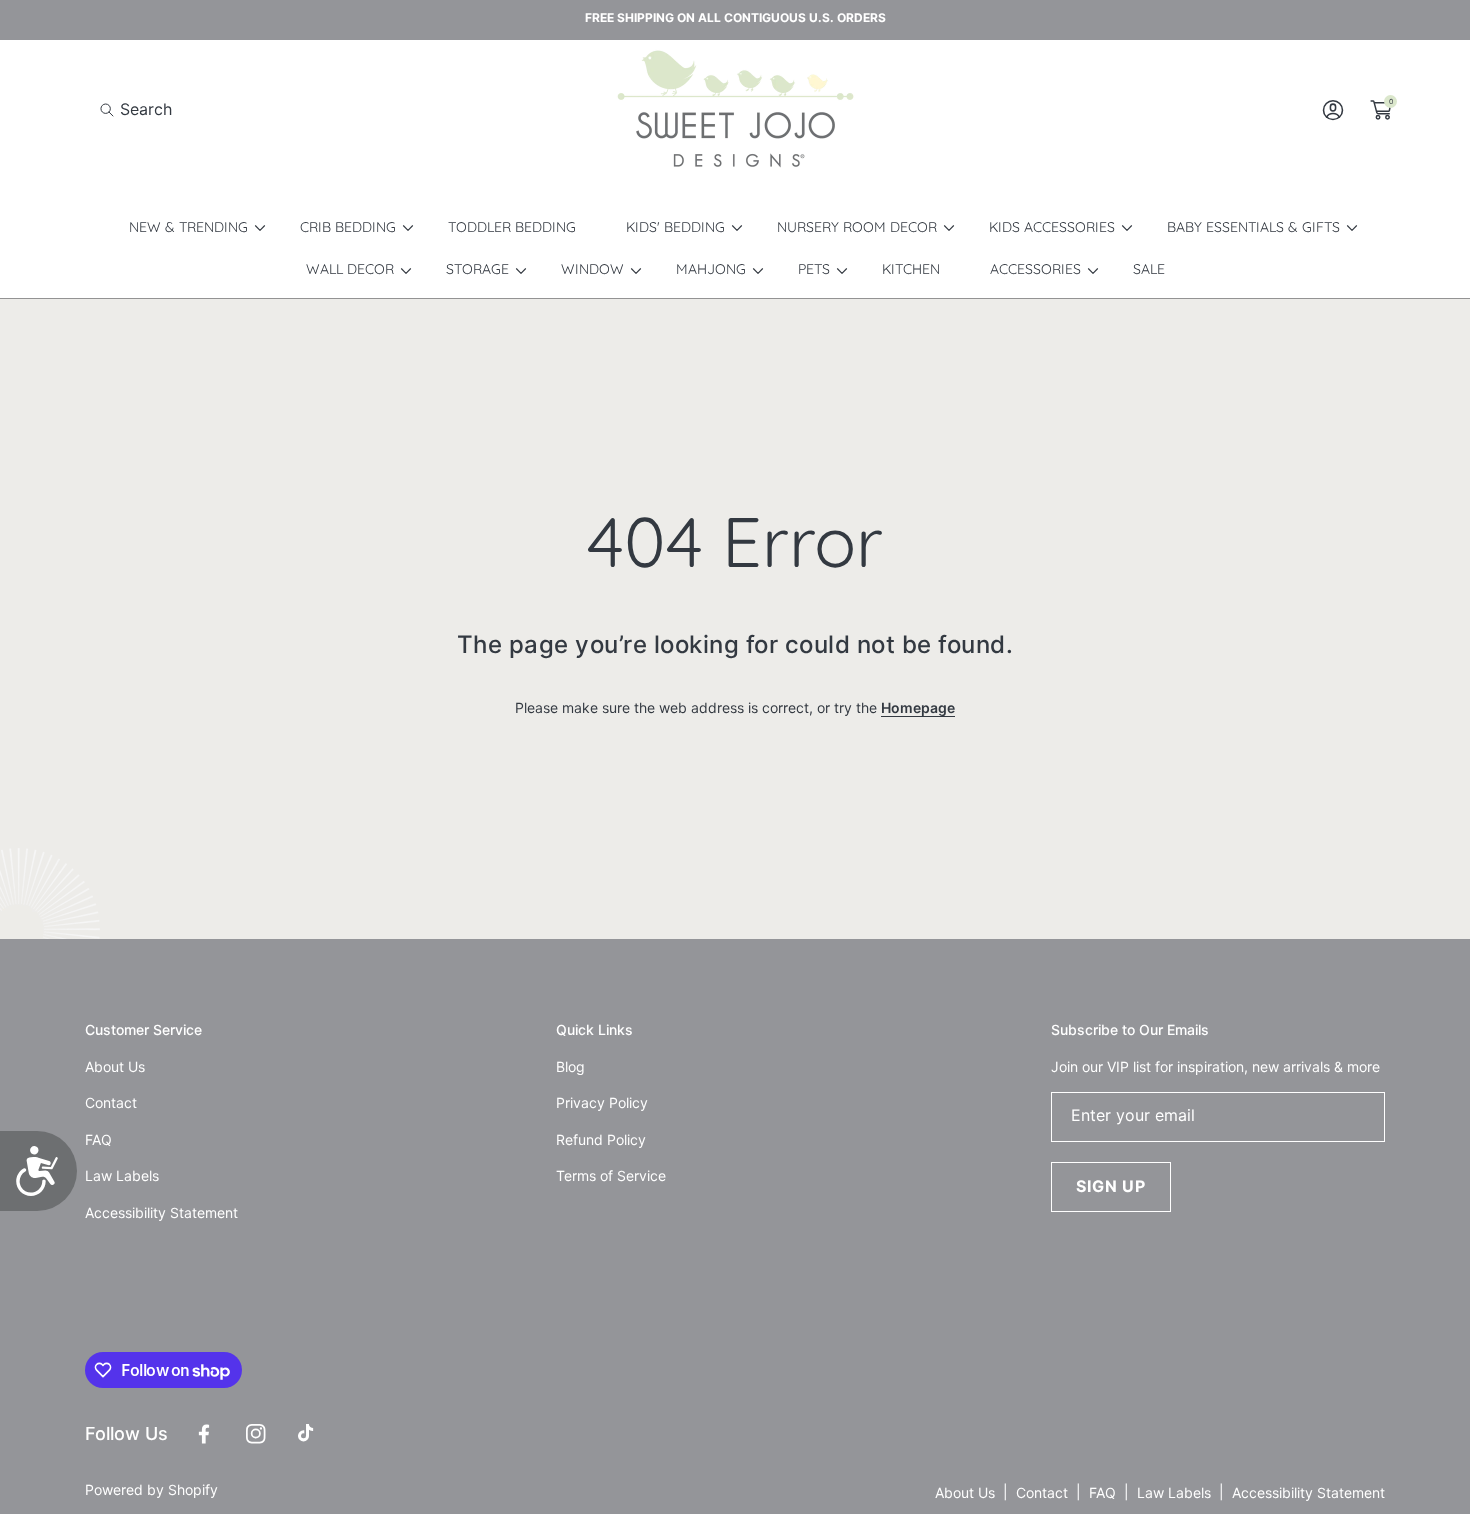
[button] (136, 109)
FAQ (1102, 1492)
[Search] (112, 109)
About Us (965, 1492)
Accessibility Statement (1308, 1492)
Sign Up (1111, 1186)
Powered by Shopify (151, 1489)
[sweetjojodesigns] (735, 110)
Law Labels (1174, 1492)
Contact (1042, 1492)
